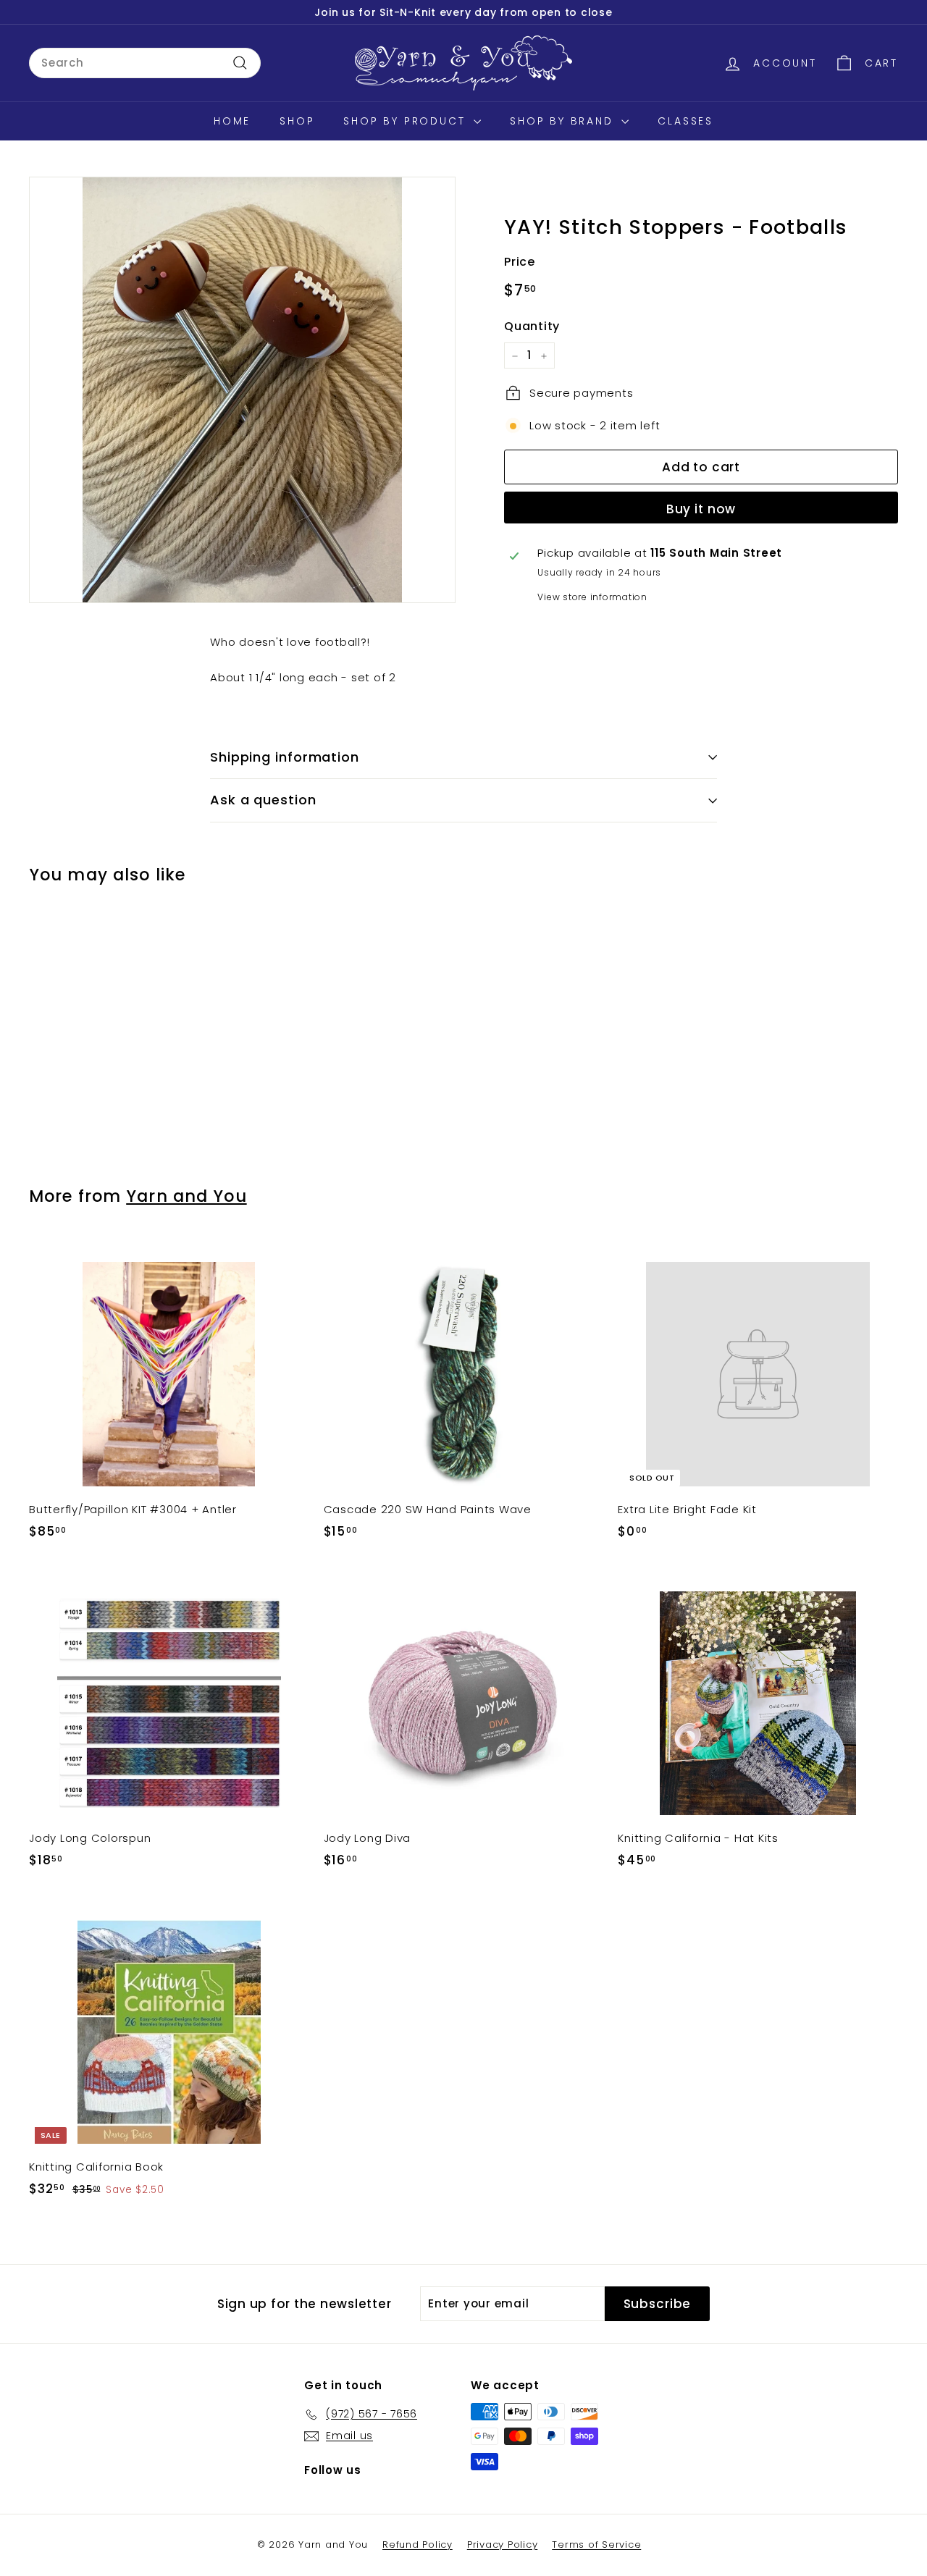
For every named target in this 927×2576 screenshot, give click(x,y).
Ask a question (263, 800)
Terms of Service (596, 2545)
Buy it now (701, 508)
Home (232, 121)
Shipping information (285, 757)
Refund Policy (418, 2545)
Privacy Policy (503, 2545)
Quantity (532, 326)
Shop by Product (407, 121)
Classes (685, 121)
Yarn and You (186, 1196)
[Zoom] (242, 390)
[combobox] (145, 63)
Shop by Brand (564, 121)
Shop (297, 121)
